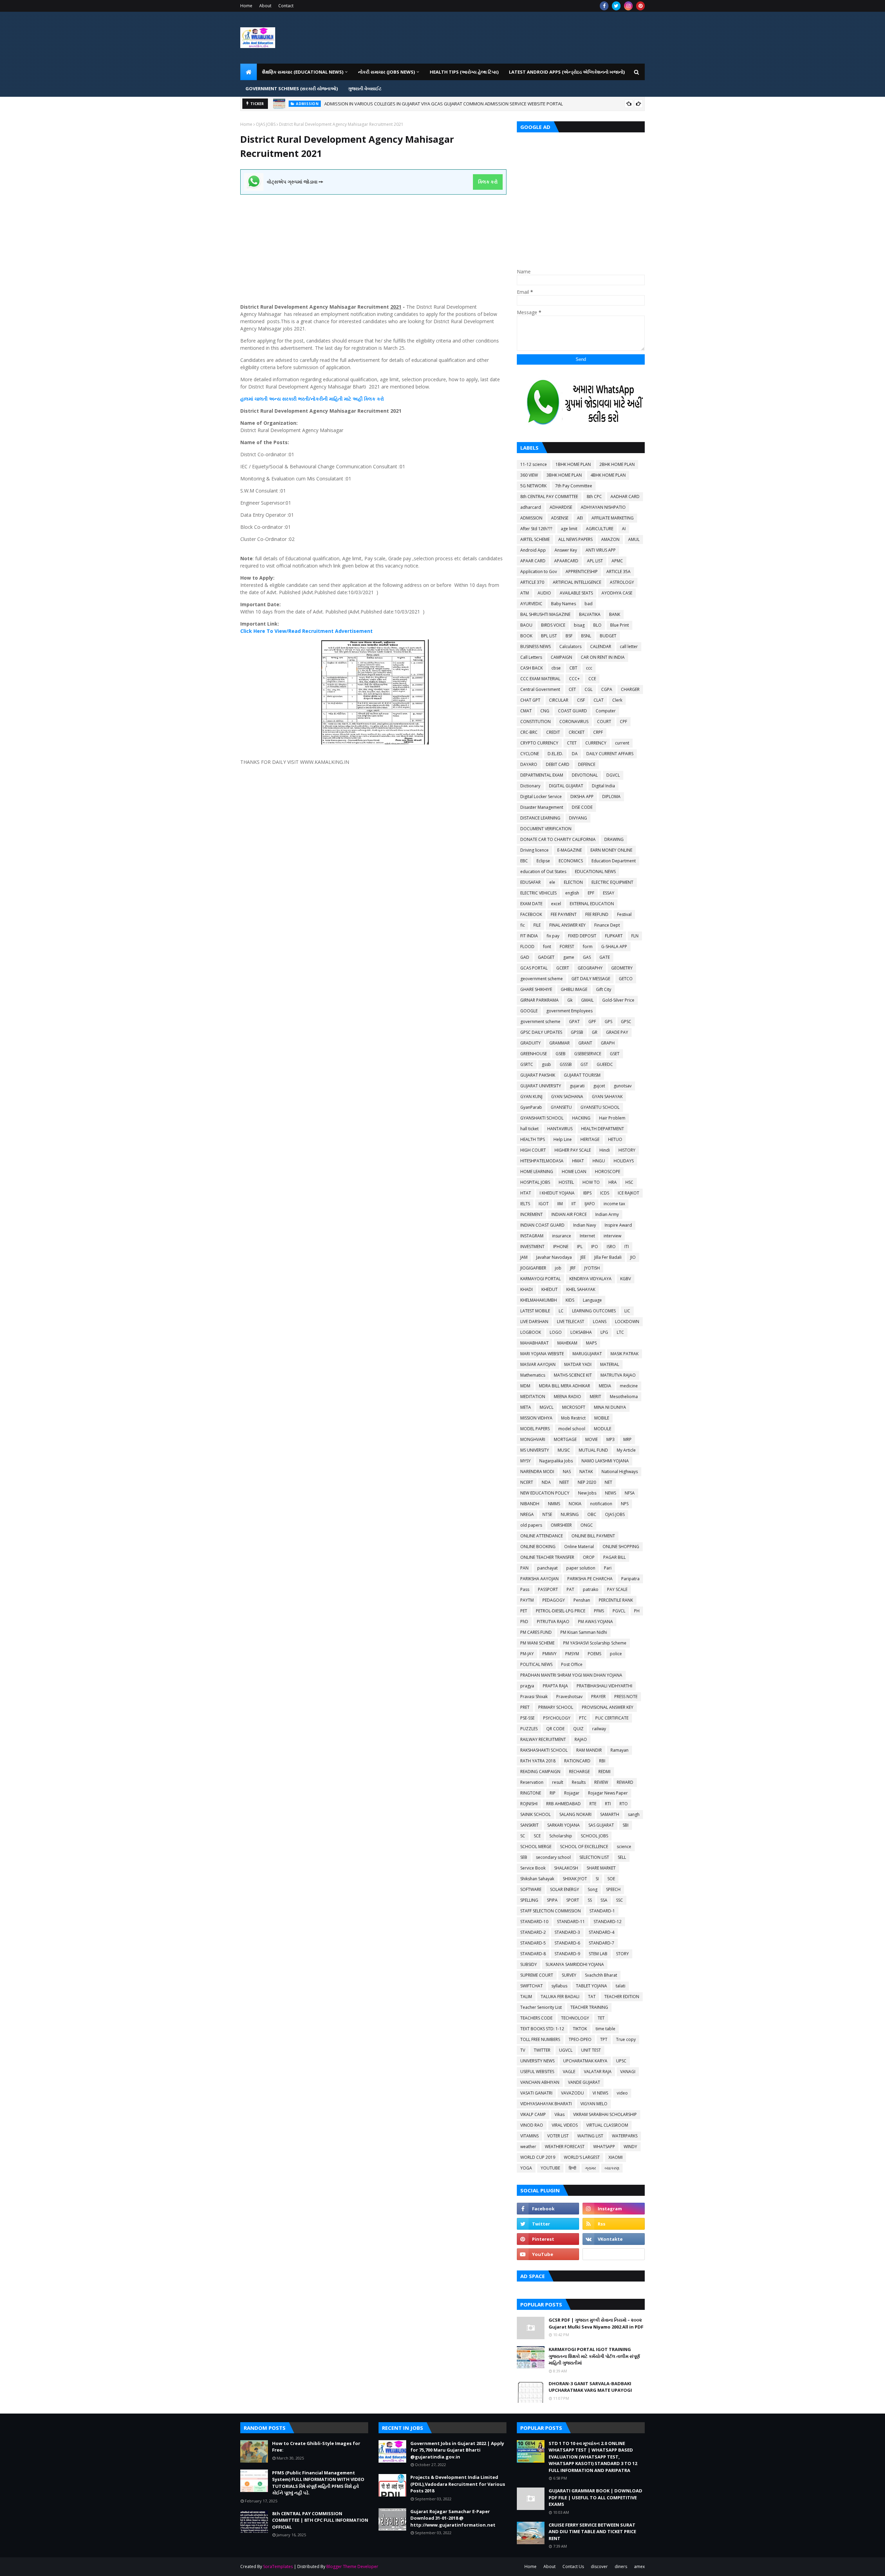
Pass (525, 1589)
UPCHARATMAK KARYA (585, 2061)
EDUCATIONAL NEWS (595, 872)
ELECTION (573, 882)
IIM (560, 1204)
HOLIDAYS (624, 1161)
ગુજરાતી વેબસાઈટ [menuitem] (365, 88)
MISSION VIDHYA (536, 1418)
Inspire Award (618, 1225)
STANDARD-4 (602, 1932)
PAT (570, 1589)
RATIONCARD (577, 1761)
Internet (587, 1236)
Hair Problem (612, 1118)
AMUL (634, 539)
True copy (626, 2039)
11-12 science (534, 464)
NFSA (630, 1493)
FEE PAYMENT (564, 914)
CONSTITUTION (535, 722)
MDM (525, 1386)
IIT (574, 1204)
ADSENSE (560, 518)
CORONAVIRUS (574, 722)
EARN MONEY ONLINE (611, 850)
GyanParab (531, 1107)
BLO (597, 625)
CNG (545, 711)
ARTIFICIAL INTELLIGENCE (577, 582)
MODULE (603, 1429)
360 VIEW (529, 475)
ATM (525, 593)
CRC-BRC (529, 732)
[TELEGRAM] (614, 2254)
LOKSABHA (581, 1332)
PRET (525, 1707)
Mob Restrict (573, 1418)
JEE (583, 1257)
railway (599, 1729)
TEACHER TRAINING (589, 2007)
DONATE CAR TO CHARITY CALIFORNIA (558, 839)
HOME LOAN (574, 1172)
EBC (524, 861)
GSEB (561, 1054)
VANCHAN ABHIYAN (540, 2082)
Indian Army (607, 1214)
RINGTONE (531, 1793)
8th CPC (594, 497)
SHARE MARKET (601, 1868)
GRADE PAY (617, 1032)
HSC (629, 1182)
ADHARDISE (561, 507)
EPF (591, 893)
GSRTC (527, 1064)
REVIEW (601, 1782)
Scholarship (561, 1836)
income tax (614, 1204)
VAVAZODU (572, 2093)
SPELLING (529, 1900)
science (624, 1847)
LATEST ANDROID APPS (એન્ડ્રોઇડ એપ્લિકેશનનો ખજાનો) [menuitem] (567, 72)
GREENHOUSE (534, 1054)
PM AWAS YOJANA (595, 1622)
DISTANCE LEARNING (540, 818)
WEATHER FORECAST (565, 2147)
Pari (608, 1568)
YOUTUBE (550, 2168)
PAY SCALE (617, 1589)
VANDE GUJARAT (584, 2082)
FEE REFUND (597, 914)
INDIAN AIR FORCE (569, 1214)
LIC (627, 1311)
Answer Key (566, 550)
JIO (633, 1257)
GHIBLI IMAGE (574, 989)
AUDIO (544, 593)
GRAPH (608, 1043)
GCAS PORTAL (534, 968)
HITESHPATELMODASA (542, 1161)
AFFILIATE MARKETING (613, 518)
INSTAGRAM (532, 1236)
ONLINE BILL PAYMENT (593, 1536)
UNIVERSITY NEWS (537, 2061)
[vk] (614, 2239)
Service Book (533, 1868)
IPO (595, 1247)
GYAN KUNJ (531, 1097)
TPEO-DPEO (580, 2039)
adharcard (531, 507)
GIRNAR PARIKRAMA (539, 1000)
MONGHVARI (533, 1439)
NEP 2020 (587, 1482)
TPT (604, 2039)
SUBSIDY (529, 1964)
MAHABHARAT (534, 1343)
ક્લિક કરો (488, 182)
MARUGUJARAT (587, 1354)
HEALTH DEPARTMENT (603, 1129)
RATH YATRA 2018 (538, 1761)
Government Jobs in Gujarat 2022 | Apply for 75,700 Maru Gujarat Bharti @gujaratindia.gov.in (457, 2450)
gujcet (599, 1086)
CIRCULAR (559, 700)
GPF (592, 1022)
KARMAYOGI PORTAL (541, 1279)
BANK (615, 614)
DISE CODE (582, 807)
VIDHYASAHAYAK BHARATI (546, 2104)
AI (624, 529)
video (622, 2093)
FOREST (567, 947)
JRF (573, 1268)
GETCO (626, 979)
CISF (581, 700)
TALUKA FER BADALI (560, 1997)
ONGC (587, 1525)
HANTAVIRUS (560, 1129)
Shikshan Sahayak (537, 1879)
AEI (580, 518)
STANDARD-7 (602, 1943)
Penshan (582, 1600)
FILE (537, 925)
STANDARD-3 (567, 1932)
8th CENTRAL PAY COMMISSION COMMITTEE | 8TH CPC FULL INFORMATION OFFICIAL (320, 2520)
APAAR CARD (533, 561)
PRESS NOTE (626, 1697)
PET (524, 1611)
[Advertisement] (373, 243)
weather (528, 2147)
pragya (527, 1686)
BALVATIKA (590, 614)
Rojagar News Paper (608, 1793)
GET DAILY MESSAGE (591, 979)
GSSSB (566, 1064)
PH (637, 1611)
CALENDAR (601, 647)
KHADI (527, 1289)
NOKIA (575, 1504)
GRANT (585, 1043)
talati (621, 1986)
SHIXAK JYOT (575, 1879)
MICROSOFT (574, 1407)
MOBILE (602, 1418)
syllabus (559, 1986)
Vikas (560, 2114)
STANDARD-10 (534, 1922)
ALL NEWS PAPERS (575, 539)
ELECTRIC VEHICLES (538, 893)
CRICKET (577, 732)
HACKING (581, 1118)
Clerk (617, 700)
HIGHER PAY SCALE (573, 1150)
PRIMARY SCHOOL (556, 1707)
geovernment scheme (542, 979)
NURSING (570, 1514)
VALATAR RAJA (598, 2072)
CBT (573, 668)
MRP (627, 1439)
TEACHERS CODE (536, 2018)
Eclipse (543, 861)
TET (601, 2018)
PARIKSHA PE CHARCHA (590, 1579)
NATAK (586, 1472)
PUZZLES (529, 1729)
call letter (629, 647)
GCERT (563, 968)
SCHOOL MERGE (536, 1847)
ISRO (611, 1247)
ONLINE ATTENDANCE (542, 1536)
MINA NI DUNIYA (610, 1407)
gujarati (577, 1086)
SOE (611, 1879)
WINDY (630, 2147)
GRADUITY (530, 1043)
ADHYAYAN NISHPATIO (603, 507)
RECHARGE (579, 1772)
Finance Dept (607, 925)
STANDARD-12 (608, 1922)
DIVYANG (578, 818)
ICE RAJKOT (628, 1193)
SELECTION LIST (594, 1857)
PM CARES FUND (536, 1632)
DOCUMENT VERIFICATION (546, 829)
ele (552, 882)
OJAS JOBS (266, 124)
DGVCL (613, 775)
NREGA (527, 1514)
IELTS (525, 1204)
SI (597, 1879)
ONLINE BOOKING (538, 1547)
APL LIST (595, 561)
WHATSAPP (604, 2147)
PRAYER (598, 1697)
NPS (625, 1504)
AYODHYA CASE (617, 593)
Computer (606, 711)
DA (575, 754)
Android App (533, 550)
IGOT (544, 1204)
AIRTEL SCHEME (535, 539)
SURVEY (569, 1975)
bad (589, 604)
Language (592, 1300)
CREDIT (553, 732)
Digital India (603, 786)
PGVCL (619, 1611)
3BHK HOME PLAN (564, 475)
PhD (524, 1622)
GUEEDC (605, 1064)
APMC (617, 561)
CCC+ (574, 679)
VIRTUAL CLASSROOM (607, 2125)
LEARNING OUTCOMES (594, 1311)
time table (605, 2029)
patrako (591, 1589)
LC (561, 1311)
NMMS (554, 1504)
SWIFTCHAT (532, 1986)
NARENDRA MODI (537, 1472)
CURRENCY (596, 743)
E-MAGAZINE (570, 850)
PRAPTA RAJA (555, 1686)
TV (523, 2050)
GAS (587, 957)
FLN (635, 936)
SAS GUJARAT (601, 1825)
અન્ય (275, 399)
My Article (626, 1450)
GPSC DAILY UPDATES (541, 1032)
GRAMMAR (560, 1043)
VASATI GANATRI (536, 2093)
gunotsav (623, 1086)
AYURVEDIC (531, 604)
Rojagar (572, 1793)
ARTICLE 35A (618, 572)
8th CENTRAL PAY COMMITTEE (549, 497)
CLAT (599, 700)
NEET (564, 1482)
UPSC (621, 2061)
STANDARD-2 (533, 1932)
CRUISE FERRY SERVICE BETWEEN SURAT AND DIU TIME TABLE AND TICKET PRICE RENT (592, 2532)
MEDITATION (533, 1397)
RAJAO (581, 1739)
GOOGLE (529, 1011)
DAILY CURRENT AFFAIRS (610, 754)
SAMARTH (610, 1814)
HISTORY (627, 1150)
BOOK (526, 636)
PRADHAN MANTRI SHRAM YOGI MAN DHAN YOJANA (571, 1675)
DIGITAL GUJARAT (566, 786)
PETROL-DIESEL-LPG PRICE (561, 1611)
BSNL (586, 636)
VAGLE (569, 2072)
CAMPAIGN (561, 657)
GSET (615, 1054)
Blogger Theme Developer (352, 2566)
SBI (626, 1825)
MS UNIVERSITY (535, 1450)
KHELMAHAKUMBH (539, 1300)
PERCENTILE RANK (616, 1600)
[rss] (614, 2224)
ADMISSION (531, 518)
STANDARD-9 (567, 1954)
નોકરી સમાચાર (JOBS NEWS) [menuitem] (386, 72)
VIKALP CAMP (533, 2114)
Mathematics (533, 1375)
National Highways (620, 1472)
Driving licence (534, 850)
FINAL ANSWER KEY (567, 925)
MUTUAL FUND (593, 1450)
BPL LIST (549, 636)
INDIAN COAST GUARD (542, 1225)
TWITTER (542, 2050)
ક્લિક (370, 399)
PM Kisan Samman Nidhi (584, 1632)
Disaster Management (542, 807)
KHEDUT (549, 1289)
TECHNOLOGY (575, 2018)
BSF (569, 636)
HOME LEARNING (537, 1172)
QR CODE (555, 1729)
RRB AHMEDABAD (563, 1804)
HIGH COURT (533, 1150)
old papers (531, 1525)
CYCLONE (530, 754)
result (558, 1782)
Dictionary (530, 786)
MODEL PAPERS (535, 1429)
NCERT (527, 1482)
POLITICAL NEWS (536, 1664)
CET (572, 689)
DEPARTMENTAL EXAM (542, 775)
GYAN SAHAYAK (607, 1097)
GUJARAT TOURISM (582, 1075)
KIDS (570, 1300)
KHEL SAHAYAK (581, 1289)
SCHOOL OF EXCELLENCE (584, 1847)
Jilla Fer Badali (608, 1257)
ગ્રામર (590, 2168)
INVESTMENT (532, 1247)
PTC (583, 1718)
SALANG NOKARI (575, 1814)
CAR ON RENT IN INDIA (603, 657)
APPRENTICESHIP (582, 572)
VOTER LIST (558, 2136)
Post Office (572, 1664)
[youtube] (548, 2254)
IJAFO (590, 1204)
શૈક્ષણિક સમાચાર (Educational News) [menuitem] (303, 72)
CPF (623, 722)
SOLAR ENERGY (565, 1889)
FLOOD (527, 947)
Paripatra (630, 1579)
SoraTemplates (278, 2566)
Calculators (570, 647)
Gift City (604, 989)
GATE (605, 957)
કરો (380, 399)
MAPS (591, 1343)
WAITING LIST (590, 2136)
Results (579, 1782)
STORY (622, 1954)
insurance (562, 1236)
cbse (556, 668)
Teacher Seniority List (541, 2007)
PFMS (599, 1611)
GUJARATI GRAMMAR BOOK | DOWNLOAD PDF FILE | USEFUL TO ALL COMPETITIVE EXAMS (595, 2497)
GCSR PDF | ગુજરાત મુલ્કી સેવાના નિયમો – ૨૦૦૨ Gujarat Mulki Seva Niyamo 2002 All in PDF (596, 2323)
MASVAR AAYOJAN (538, 1364)
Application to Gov (539, 572)
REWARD (625, 1782)
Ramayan (619, 1750)
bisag (579, 625)
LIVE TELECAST (571, 1322)
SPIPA (552, 1900)
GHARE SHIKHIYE (536, 989)
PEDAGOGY (554, 1600)
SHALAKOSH (566, 1868)
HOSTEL (566, 1182)
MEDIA (605, 1386)
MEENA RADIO (567, 1397)
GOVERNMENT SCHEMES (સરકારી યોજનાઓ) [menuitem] (292, 88)
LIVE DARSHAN (534, 1322)
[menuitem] (249, 72)
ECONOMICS (571, 861)
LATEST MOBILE (535, 1311)
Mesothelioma (624, 1397)
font (547, 947)
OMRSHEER (561, 1525)
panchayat (547, 1568)
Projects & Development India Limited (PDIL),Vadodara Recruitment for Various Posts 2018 (458, 2484)
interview (612, 1236)
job (558, 1268)
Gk (570, 1000)
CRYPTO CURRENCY (539, 743)
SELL (622, 1857)
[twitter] (616, 6)
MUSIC (564, 1450)
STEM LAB (598, 1954)
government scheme (540, 1022)
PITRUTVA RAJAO (553, 1622)
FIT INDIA (529, 936)
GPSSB (577, 1032)
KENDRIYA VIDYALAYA (590, 1279)
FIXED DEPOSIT (582, 936)
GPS (608, 1022)
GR (595, 1032)
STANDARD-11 (571, 1922)
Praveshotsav (569, 1697)
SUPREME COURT (537, 1975)
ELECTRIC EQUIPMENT (612, 882)
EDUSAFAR (530, 882)
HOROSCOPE (608, 1172)
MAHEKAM (567, 1343)
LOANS (600, 1322)
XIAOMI (616, 2157)
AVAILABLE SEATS (576, 593)
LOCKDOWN (627, 1322)
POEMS (594, 1654)
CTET (572, 743)
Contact (286, 6)
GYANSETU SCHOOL (600, 1107)
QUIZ (578, 1729)
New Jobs (587, 1493)
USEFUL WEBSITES (537, 2072)
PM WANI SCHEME (537, 1643)
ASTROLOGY (622, 582)
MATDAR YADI (578, 1364)
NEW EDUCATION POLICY (545, 1493)
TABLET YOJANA (591, 1986)
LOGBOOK (531, 1332)
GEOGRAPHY (590, 968)
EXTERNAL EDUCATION (592, 904)
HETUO (615, 1139)
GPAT (574, 1022)
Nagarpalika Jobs (556, 1461)
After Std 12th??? (536, 529)
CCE (592, 679)
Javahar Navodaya (554, 1257)
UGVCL (566, 2050)
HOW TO (591, 1182)
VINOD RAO (532, 2125)
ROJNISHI (529, 1804)
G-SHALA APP (614, 947)
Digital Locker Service (541, 797)
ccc (589, 668)
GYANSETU (561, 1107)
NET (608, 1482)
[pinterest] (640, 6)
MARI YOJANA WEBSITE (542, 1354)
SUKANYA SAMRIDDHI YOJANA (575, 1964)
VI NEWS (600, 2093)
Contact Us (573, 2566)
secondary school (553, 1857)
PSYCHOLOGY (557, 1718)
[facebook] (604, 6)
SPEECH (613, 1889)
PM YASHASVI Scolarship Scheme (595, 1643)
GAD (525, 957)
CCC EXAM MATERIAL (540, 679)
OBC (592, 1514)
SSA (604, 1900)
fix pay (553, 936)
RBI (602, 1761)
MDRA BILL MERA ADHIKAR (565, 1386)
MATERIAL (610, 1364)
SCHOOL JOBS (594, 1836)
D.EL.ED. (555, 754)
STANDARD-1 (602, 1911)
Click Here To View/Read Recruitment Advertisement (306, 631)
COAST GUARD (572, 711)
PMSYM (572, 1654)
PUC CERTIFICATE (612, 1718)
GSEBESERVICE (588, 1054)
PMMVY (549, 1654)
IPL (580, 1247)
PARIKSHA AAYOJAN (539, 1579)
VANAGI (628, 2072)
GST (584, 1064)
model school (572, 1429)
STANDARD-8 (533, 1954)
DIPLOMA (611, 797)
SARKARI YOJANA (563, 1825)
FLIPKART (614, 936)
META (526, 1407)
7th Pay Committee (574, 486)
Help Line (563, 1139)
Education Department (614, 861)
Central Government (540, 689)
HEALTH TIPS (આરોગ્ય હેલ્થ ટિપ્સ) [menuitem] (464, 72)
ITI (627, 1247)
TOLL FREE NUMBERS (540, 2039)
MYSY (525, 1461)
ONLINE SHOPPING (621, 1547)
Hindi (605, 1150)
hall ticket (529, 1129)
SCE (537, 1836)
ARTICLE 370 (532, 582)
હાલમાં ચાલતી (255, 399)
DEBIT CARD (558, 764)
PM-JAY (527, 1654)
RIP (553, 1793)
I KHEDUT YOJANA (557, 1193)
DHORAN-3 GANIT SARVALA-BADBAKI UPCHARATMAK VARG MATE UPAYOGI (590, 2387)
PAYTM (527, 1600)
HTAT (526, 1193)
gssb (546, 1064)
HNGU (599, 1161)
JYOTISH (592, 1268)
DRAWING (614, 839)
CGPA (607, 689)
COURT (604, 722)
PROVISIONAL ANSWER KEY (608, 1707)
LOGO (556, 1332)
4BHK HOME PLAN (608, 475)
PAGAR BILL (614, 1557)
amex (639, 2566)
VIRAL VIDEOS (565, 2125)
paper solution (581, 1568)
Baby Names (563, 604)
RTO (624, 1804)
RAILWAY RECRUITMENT (543, 1739)
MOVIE (591, 1439)
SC (523, 1836)
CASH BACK (532, 668)
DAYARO (529, 764)
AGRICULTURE (600, 529)
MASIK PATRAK (625, 1354)
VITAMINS (529, 2136)
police (616, 1654)
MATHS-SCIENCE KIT (573, 1375)
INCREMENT (532, 1214)
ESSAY (609, 893)
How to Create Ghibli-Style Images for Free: (350, 104)
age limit (569, 529)
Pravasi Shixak (534, 1697)
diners (621, 2566)
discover (599, 2566)
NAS (567, 1472)
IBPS (587, 1193)
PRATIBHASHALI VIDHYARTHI (604, 1686)
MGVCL (547, 1407)
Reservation (532, 1782)
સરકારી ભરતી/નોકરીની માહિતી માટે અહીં (322, 399)
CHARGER (630, 689)
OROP (589, 1557)
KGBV (626, 1279)
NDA (546, 1482)
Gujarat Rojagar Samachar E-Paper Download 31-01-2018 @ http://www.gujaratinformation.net (453, 2518)
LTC (620, 1332)
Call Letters (531, 657)
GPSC (626, 1022)
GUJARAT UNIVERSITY (541, 1086)
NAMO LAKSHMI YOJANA (605, 1461)
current (622, 743)
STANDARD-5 (533, 1943)
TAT (592, 1997)
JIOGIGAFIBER (533, 1268)
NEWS (611, 1493)
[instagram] (628, 6)
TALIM (526, 1997)
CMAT (526, 711)
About (265, 6)
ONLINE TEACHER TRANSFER (547, 1557)
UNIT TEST (591, 2050)
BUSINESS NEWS (535, 647)
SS (590, 1900)
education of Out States (543, 872)
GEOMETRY (622, 968)
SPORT (573, 1900)
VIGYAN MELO (594, 2104)
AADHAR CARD (625, 497)
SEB (524, 1857)
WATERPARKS (625, 2136)
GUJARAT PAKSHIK (538, 1075)
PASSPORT (548, 1589)
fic (523, 925)
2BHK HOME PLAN (617, 464)
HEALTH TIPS (533, 1139)
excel (556, 904)
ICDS (605, 1193)
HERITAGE (590, 1139)
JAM (524, 1257)
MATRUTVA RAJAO (618, 1375)
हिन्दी (572, 2168)
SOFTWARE (531, 1889)
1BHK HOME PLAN (573, 464)
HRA (613, 1182)
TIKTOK (580, 2029)
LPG (604, 1332)
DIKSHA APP (582, 797)
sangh (634, 1814)
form (588, 947)
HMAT (578, 1161)
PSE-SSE (527, 1718)
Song (593, 1889)
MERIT (595, 1397)
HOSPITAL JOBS (535, 1182)
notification (601, 1504)
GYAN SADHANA (567, 1097)
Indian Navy (585, 1225)
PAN (524, 1568)
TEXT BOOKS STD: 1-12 (542, 2029)
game (569, 957)
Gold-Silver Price (618, 1000)
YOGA (526, 2168)
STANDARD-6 (567, 1943)
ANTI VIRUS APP (601, 550)
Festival (624, 914)
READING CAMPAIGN (540, 1772)
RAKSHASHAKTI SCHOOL (544, 1750)
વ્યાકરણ (612, 2168)
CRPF (598, 732)
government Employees (569, 1011)
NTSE (547, 1514)
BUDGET (608, 636)
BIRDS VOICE (553, 625)
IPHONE (561, 1247)
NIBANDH (530, 1504)
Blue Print (619, 625)
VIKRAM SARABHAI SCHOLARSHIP (605, 2114)
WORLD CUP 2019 (538, 2157)
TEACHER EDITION (622, 1997)
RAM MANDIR (589, 1750)
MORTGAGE (565, 1439)
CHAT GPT (530, 700)
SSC (619, 1900)
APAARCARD (566, 561)
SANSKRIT (529, 1825)
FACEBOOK (531, 914)
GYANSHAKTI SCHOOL (542, 1118)
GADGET (546, 957)
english (572, 893)
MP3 (611, 1439)
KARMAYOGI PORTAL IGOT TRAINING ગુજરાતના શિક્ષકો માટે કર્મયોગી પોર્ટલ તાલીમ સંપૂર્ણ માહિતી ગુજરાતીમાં (594, 2356)
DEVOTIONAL (585, 775)
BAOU (526, 625)
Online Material (579, 1547)
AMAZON (610, 539)
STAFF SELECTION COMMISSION (551, 1911)
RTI (608, 1804)
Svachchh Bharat (601, 1975)
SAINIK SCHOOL (535, 1814)
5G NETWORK (533, 486)
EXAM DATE (531, 904)
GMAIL (587, 1000)
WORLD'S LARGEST (582, 2157)
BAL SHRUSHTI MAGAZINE (545, 614)
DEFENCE (587, 764)
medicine (629, 1386)
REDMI (604, 1772)
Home (246, 6)
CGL (589, 689)
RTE (593, 1804)
